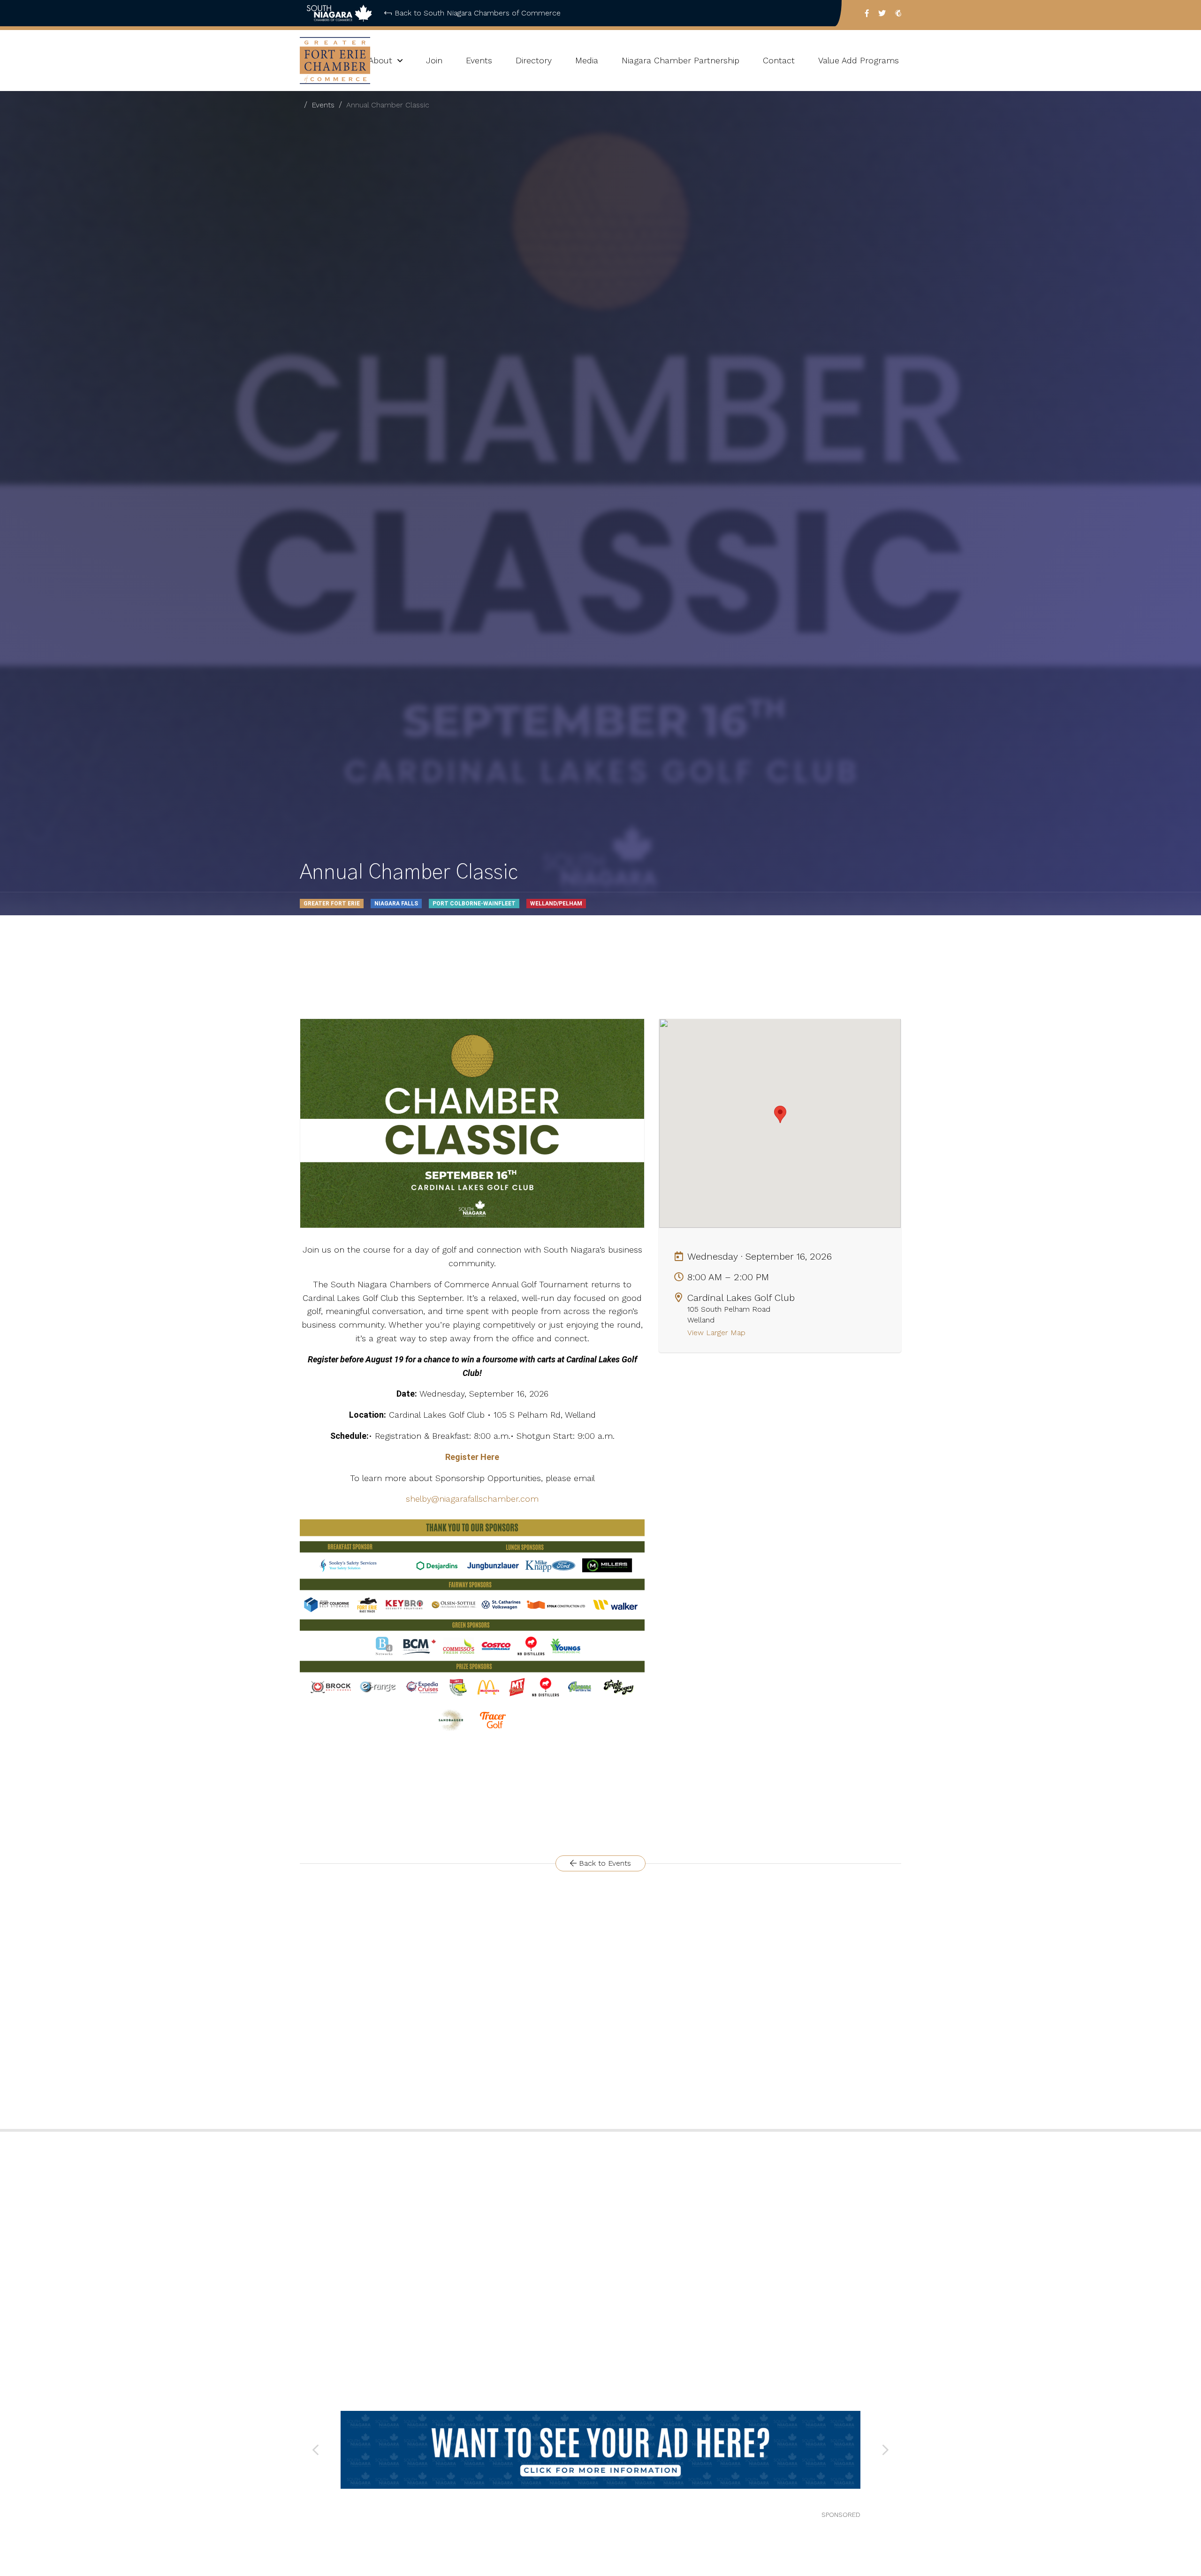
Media (587, 60)
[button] (780, 1114)
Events (479, 60)
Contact (779, 60)
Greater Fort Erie (332, 904)
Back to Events (604, 1863)
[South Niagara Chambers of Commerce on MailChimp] (898, 13)
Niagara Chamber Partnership (680, 60)
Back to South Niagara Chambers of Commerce (478, 13)
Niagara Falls (396, 904)
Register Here (472, 1457)
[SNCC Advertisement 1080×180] (600, 2450)
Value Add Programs (859, 60)
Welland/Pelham (556, 904)
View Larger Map (718, 1333)
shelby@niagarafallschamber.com (472, 1499)
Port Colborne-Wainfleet (474, 904)
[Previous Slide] (316, 2450)
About (380, 60)
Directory (534, 60)
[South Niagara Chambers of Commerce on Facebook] (867, 13)
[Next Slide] (885, 2450)
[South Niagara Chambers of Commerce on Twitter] (882, 13)
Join (434, 60)
